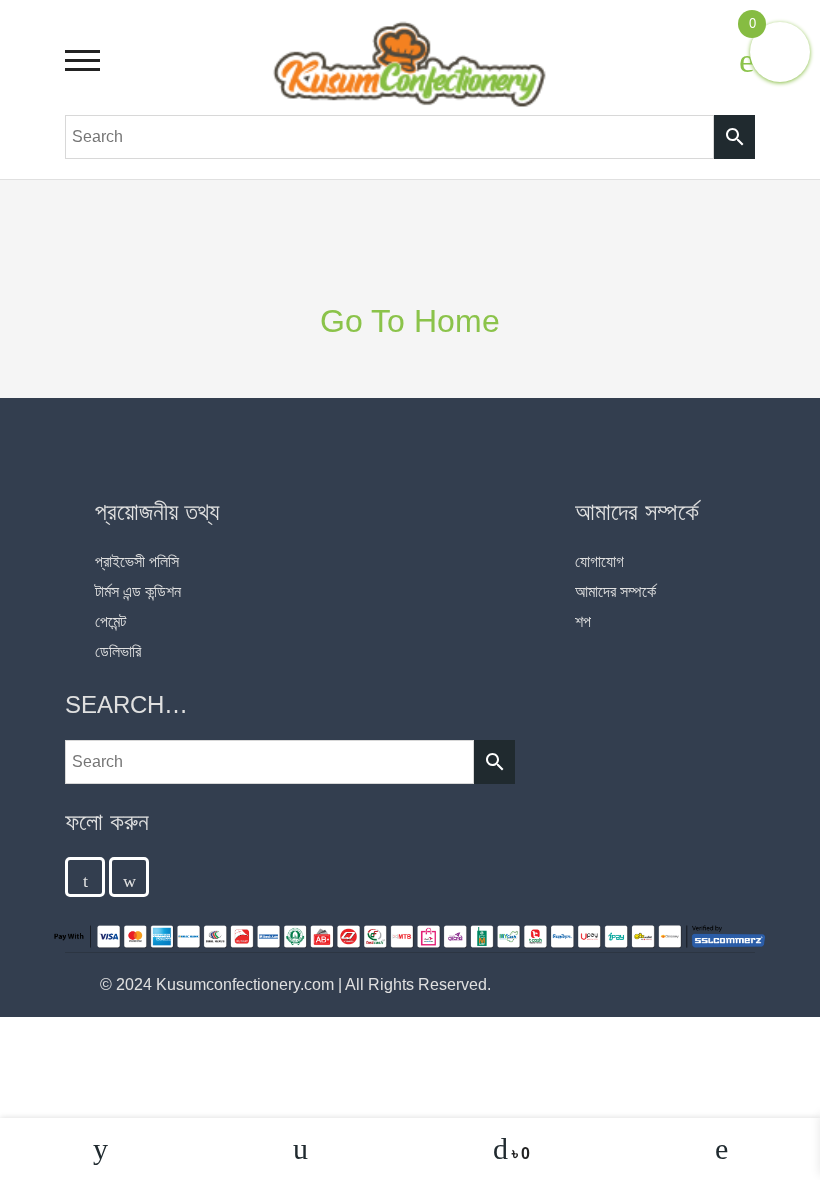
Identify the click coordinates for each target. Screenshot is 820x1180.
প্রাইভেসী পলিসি (137, 561)
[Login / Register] (747, 59)
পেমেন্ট (110, 621)
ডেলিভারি (118, 651)
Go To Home (410, 321)
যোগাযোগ (599, 561)
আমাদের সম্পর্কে (615, 591)
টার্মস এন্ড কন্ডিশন (138, 591)
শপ (583, 621)
